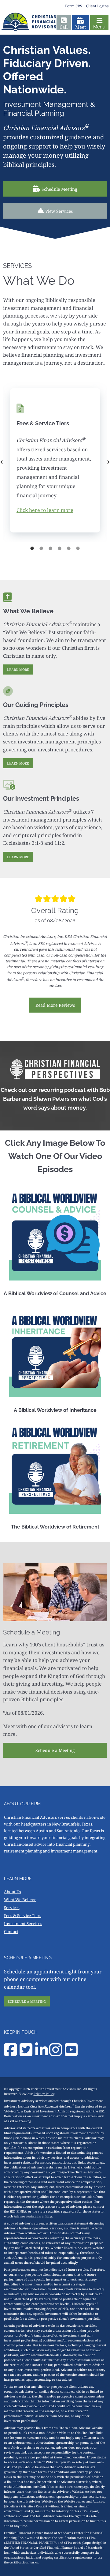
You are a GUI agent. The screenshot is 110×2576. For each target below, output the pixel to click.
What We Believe (20, 1900)
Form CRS (74, 6)
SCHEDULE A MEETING (27, 2001)
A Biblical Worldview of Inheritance (55, 1410)
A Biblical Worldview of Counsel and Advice (55, 1294)
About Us (13, 1892)
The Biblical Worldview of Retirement (55, 1527)
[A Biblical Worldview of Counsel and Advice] (55, 1235)
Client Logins (97, 6)
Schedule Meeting (59, 189)
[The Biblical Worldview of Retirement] (55, 1468)
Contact (11, 1931)
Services (12, 1908)
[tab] (32, 548)
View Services (59, 211)
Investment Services (23, 1924)
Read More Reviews (55, 1005)
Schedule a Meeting (55, 1750)
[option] (55, 462)
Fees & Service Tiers (23, 1916)
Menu (99, 27)
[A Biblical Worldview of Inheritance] (55, 1351)
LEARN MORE (18, 669)
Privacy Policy (44, 2094)
